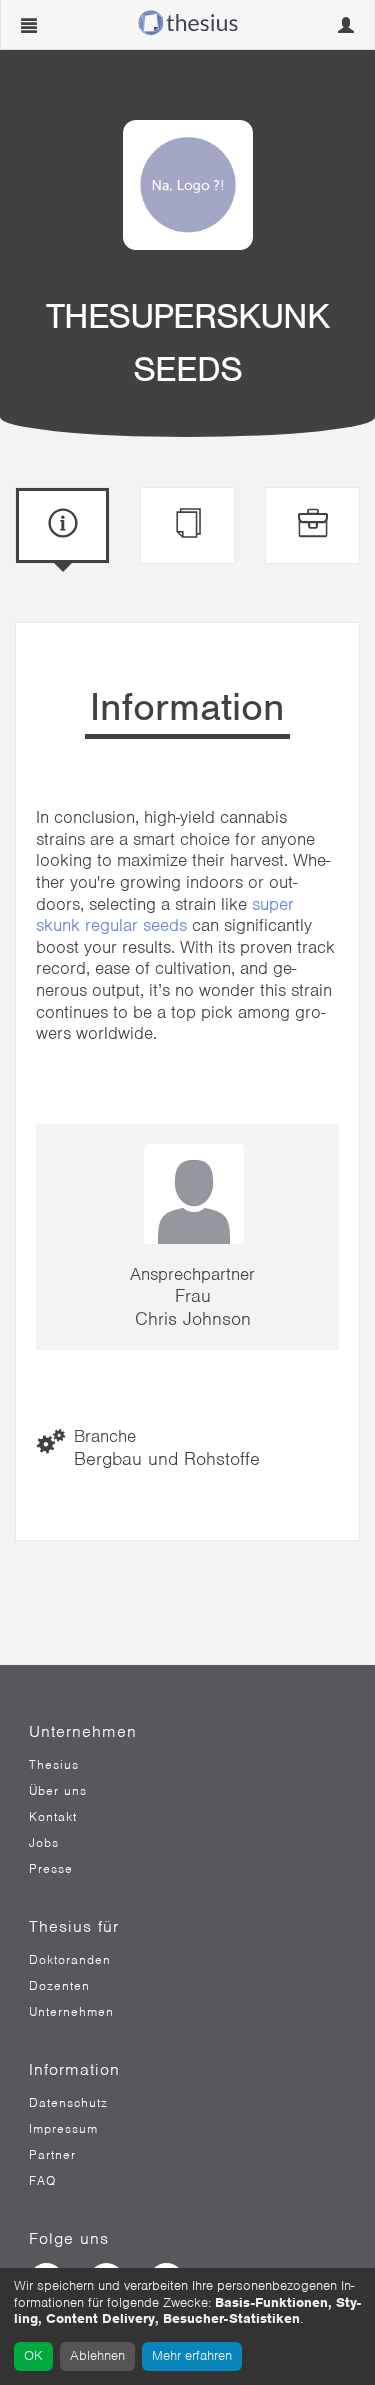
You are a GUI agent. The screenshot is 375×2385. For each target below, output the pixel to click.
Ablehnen (97, 2355)
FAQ (42, 2181)
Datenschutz (68, 2103)
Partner (52, 2155)
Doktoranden (70, 1960)
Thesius (54, 1765)
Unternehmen (71, 2012)
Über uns (58, 1791)
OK (33, 2355)
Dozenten (59, 1986)
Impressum (63, 2129)
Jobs (44, 1843)
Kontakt (53, 1817)
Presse (51, 1869)
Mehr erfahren (192, 2355)
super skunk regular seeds (165, 915)
